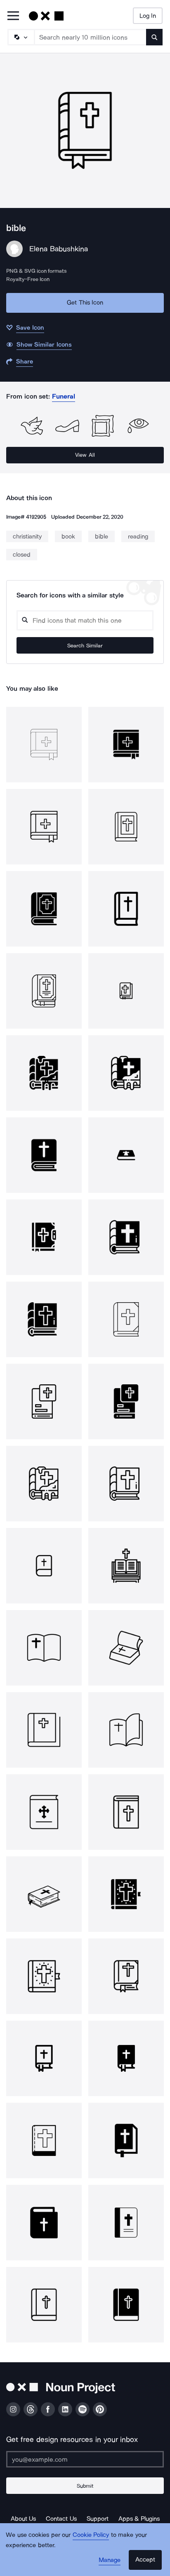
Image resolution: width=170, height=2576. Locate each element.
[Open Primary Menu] (13, 16)
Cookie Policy (91, 2535)
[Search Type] (21, 37)
